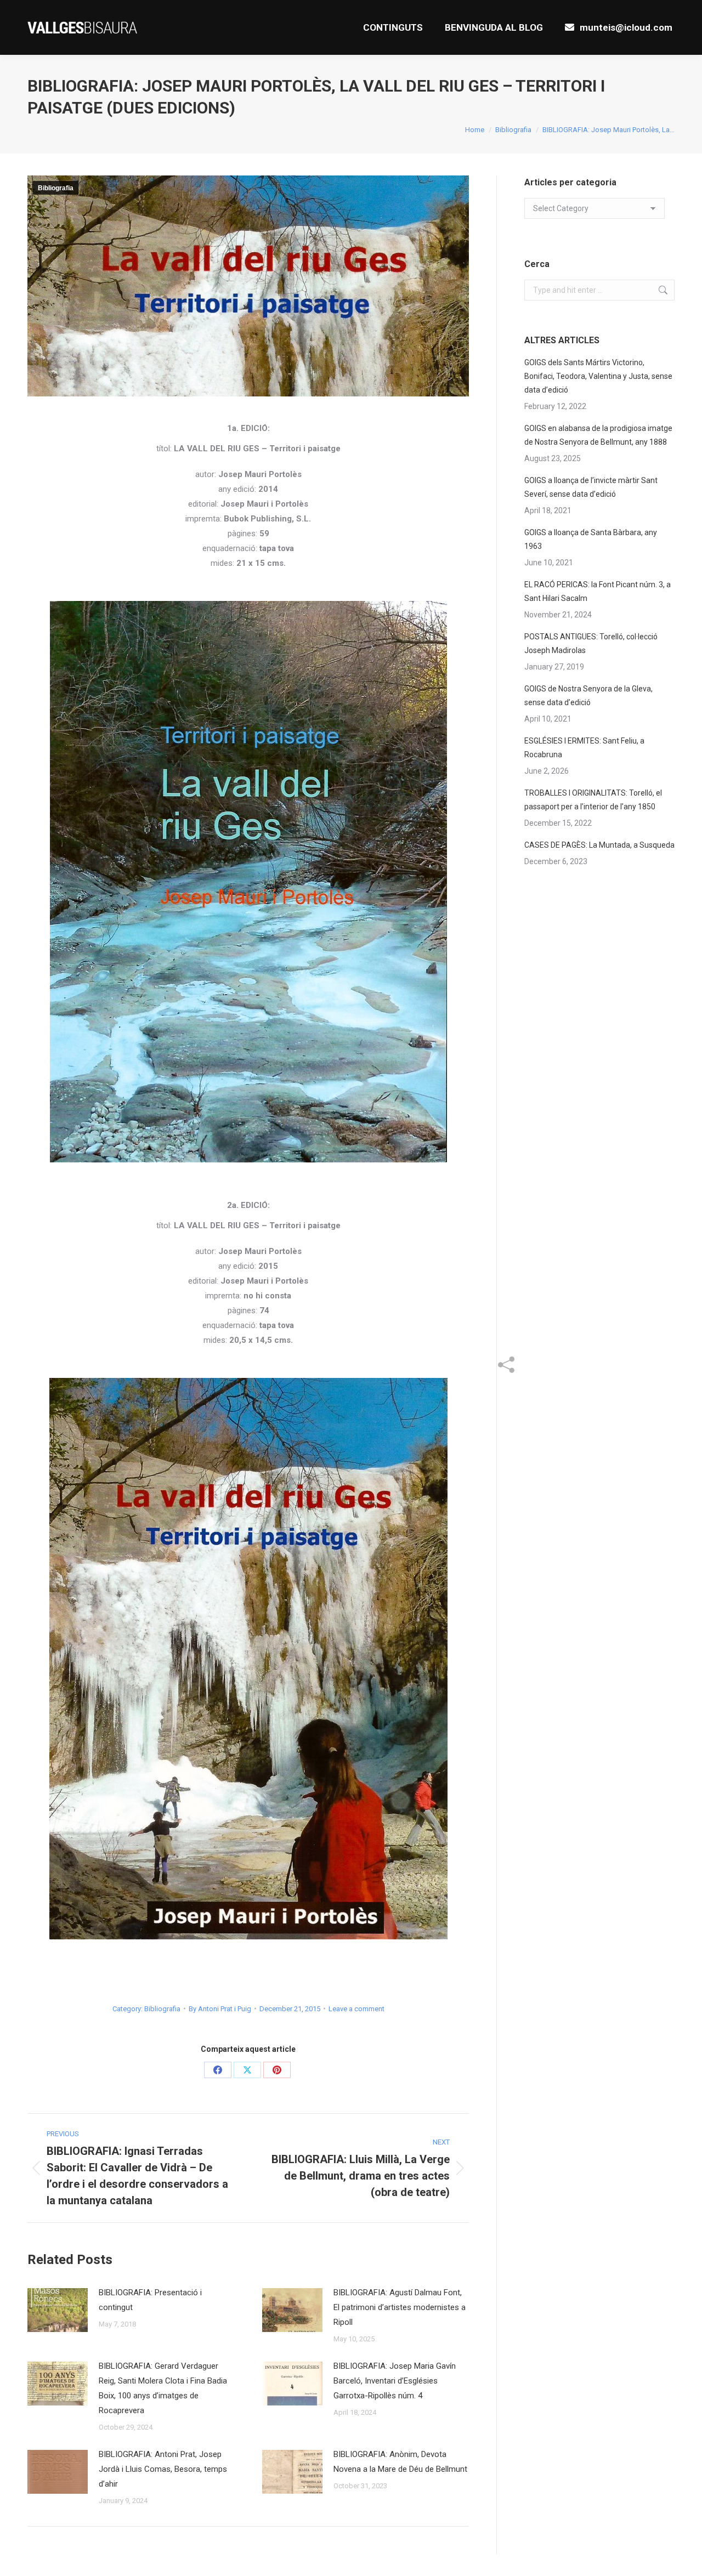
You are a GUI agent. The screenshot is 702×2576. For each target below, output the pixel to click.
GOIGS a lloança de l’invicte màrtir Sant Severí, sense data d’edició (591, 487)
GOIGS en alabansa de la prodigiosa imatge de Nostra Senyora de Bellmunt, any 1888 (598, 435)
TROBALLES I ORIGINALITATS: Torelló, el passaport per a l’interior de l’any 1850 (593, 800)
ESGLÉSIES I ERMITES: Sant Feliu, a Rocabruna (584, 748)
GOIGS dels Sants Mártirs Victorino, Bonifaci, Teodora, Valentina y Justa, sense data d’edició (598, 376)
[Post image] (58, 2310)
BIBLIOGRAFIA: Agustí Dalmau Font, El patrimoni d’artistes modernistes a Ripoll (400, 2307)
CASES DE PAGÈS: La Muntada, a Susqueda (599, 845)
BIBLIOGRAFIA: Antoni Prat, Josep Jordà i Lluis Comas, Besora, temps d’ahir (163, 2469)
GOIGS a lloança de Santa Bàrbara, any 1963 (591, 539)
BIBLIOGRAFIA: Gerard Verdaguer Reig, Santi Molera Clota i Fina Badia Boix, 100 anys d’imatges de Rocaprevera (163, 2388)
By (220, 2009)
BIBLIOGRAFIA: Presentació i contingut (150, 2300)
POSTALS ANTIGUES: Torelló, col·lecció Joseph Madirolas (591, 643)
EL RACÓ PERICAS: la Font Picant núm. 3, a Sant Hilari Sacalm (598, 591)
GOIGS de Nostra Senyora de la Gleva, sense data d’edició (588, 696)
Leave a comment (356, 2009)
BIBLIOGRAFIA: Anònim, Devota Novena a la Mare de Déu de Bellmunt (400, 2462)
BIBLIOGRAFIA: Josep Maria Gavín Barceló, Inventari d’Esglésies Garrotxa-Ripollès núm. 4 (395, 2381)
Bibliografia (56, 188)
